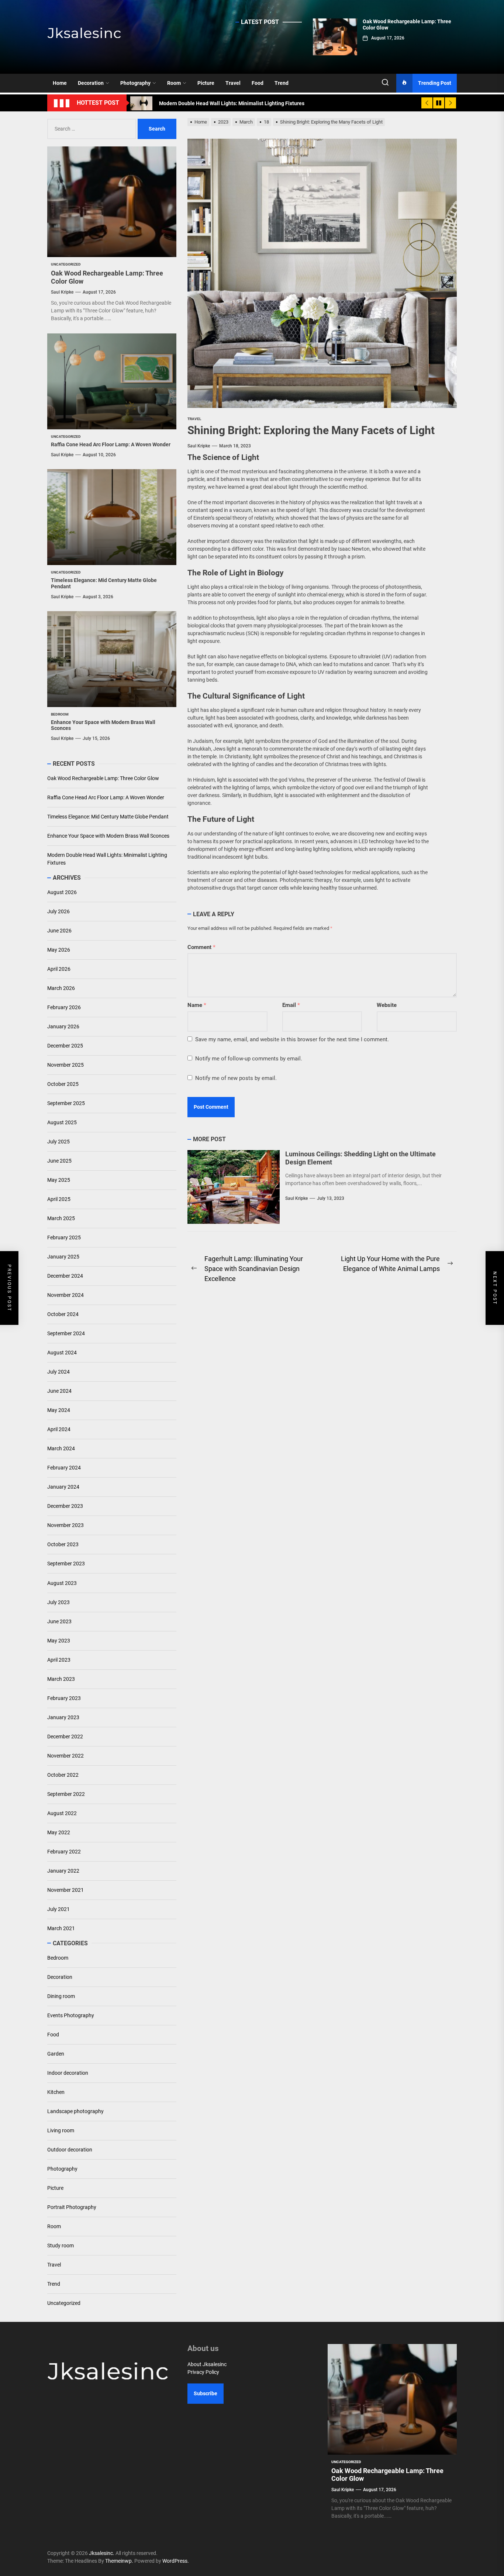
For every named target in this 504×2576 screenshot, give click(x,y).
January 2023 (63, 1717)
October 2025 (63, 1084)
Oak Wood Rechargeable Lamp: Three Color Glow (103, 778)
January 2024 (63, 1487)
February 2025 (64, 1238)
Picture (206, 83)
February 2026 (64, 1008)
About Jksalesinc (207, 2364)
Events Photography (71, 2015)
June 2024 (59, 1391)
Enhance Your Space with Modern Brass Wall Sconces (108, 836)
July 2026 (58, 912)
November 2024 (65, 1295)
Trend (282, 83)
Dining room (61, 1996)
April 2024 (59, 1430)
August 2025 (62, 1123)
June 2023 (59, 1621)
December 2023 (65, 1506)
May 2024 (59, 1410)
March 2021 (61, 1928)
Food (258, 83)
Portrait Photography (72, 2207)
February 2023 (64, 1698)
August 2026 (62, 893)
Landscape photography (75, 2111)
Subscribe (206, 2393)
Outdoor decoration (70, 2150)
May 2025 (59, 1180)
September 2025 (66, 1104)
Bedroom (58, 1958)
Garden (56, 2054)
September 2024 (66, 1334)
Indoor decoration (68, 2073)
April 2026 (59, 969)
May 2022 (59, 1832)
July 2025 (58, 1142)
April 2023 (59, 1660)
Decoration (91, 83)
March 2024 (61, 1449)
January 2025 (63, 1257)
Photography (135, 83)
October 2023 (63, 1545)
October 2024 (63, 1315)
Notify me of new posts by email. (236, 1078)
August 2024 (62, 1353)
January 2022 (63, 1871)
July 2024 (58, 1372)
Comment (201, 947)
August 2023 (62, 1583)
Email (291, 1005)
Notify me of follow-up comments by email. (249, 1059)
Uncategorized (64, 2303)
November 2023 (65, 1526)
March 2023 (61, 1679)
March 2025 (61, 1219)
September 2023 (66, 1564)
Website (387, 1005)
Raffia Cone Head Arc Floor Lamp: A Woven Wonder (111, 444)
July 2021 (58, 1909)
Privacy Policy (203, 2372)
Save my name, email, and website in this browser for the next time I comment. (292, 1039)
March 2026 (61, 988)
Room (174, 83)
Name (197, 1005)
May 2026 (59, 950)
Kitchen (56, 2092)
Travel (233, 83)
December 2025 (65, 1046)
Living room (61, 2130)
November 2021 (65, 1890)
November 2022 (65, 1756)
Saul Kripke (199, 446)
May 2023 (59, 1641)
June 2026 (59, 931)
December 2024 (65, 1276)
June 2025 (59, 1161)
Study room (61, 2246)
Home (60, 83)
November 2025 (65, 1065)
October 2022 (63, 1775)
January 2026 (63, 1027)
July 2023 (58, 1602)
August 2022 (62, 1813)
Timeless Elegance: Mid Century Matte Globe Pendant (108, 817)
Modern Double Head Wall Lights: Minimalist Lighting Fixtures (107, 859)
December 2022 (65, 1737)
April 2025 (59, 1199)
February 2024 (64, 1468)
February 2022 (64, 1852)
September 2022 (66, 1794)
